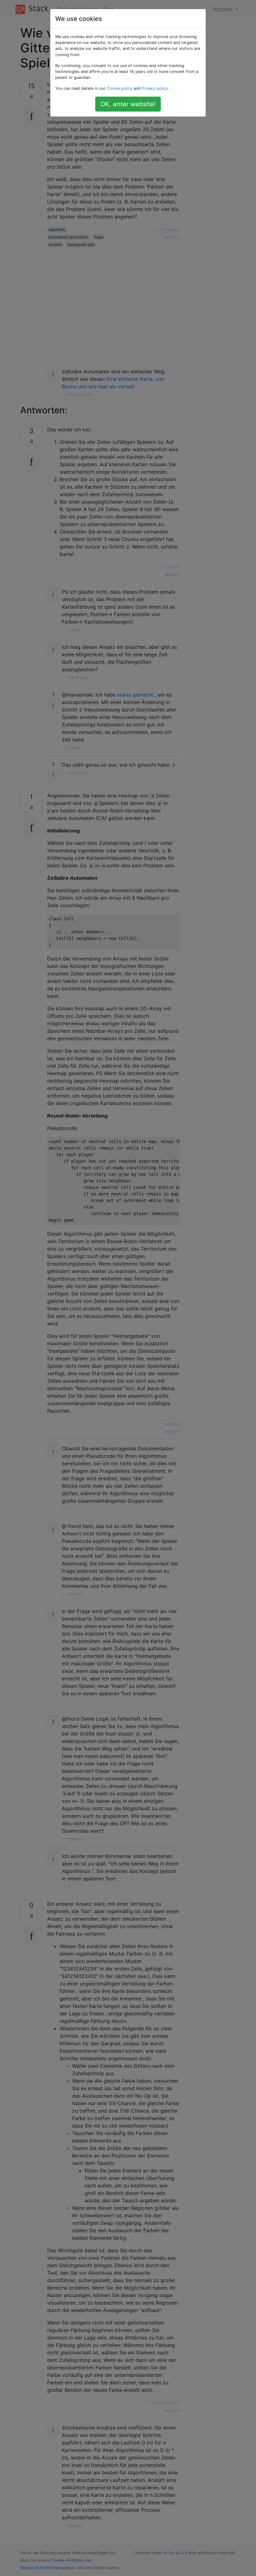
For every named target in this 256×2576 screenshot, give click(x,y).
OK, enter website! (128, 104)
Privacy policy (155, 88)
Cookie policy (120, 88)
